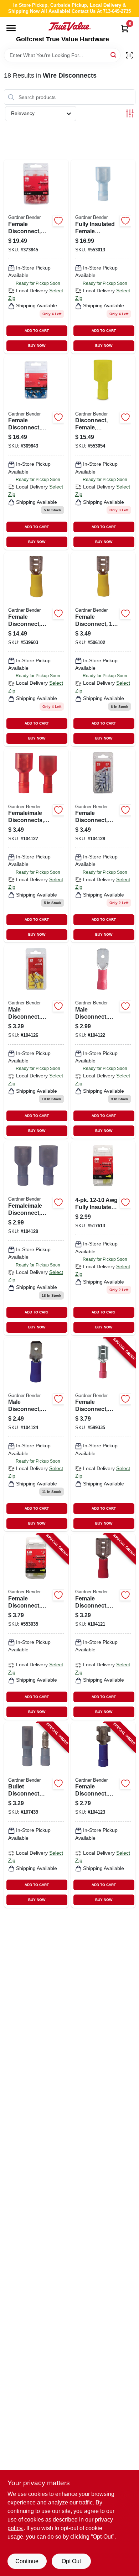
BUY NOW (37, 346)
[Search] (114, 55)
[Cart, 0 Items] (125, 29)
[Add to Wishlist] (58, 221)
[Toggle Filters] (130, 113)
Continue (27, 2561)
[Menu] (11, 28)
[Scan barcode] (129, 55)
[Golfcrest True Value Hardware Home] (69, 26)
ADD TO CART (37, 331)
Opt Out (71, 2561)
